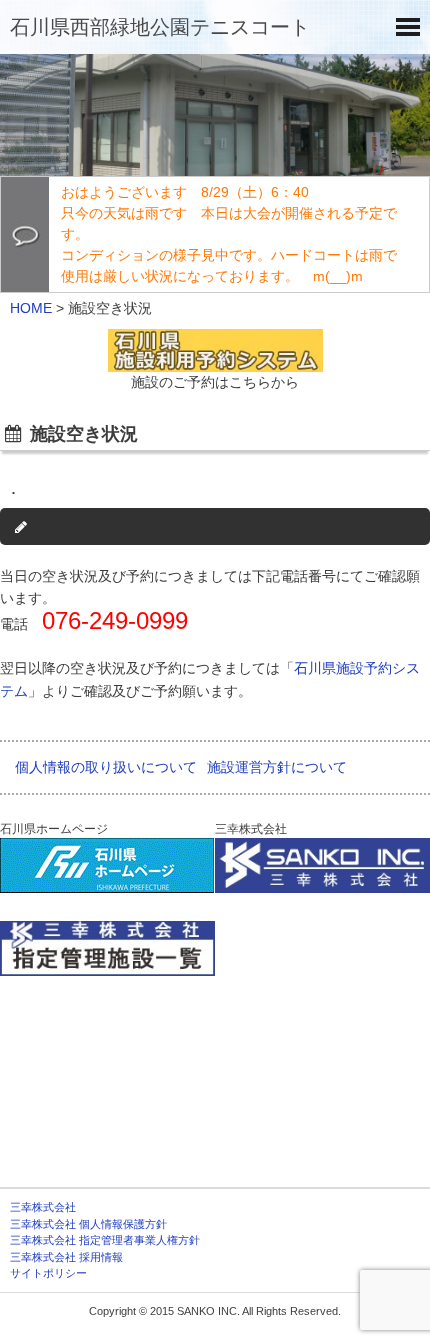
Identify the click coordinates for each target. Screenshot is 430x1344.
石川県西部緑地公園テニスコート (160, 27)
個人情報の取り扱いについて (106, 767)
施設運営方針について (277, 767)
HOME (31, 308)
